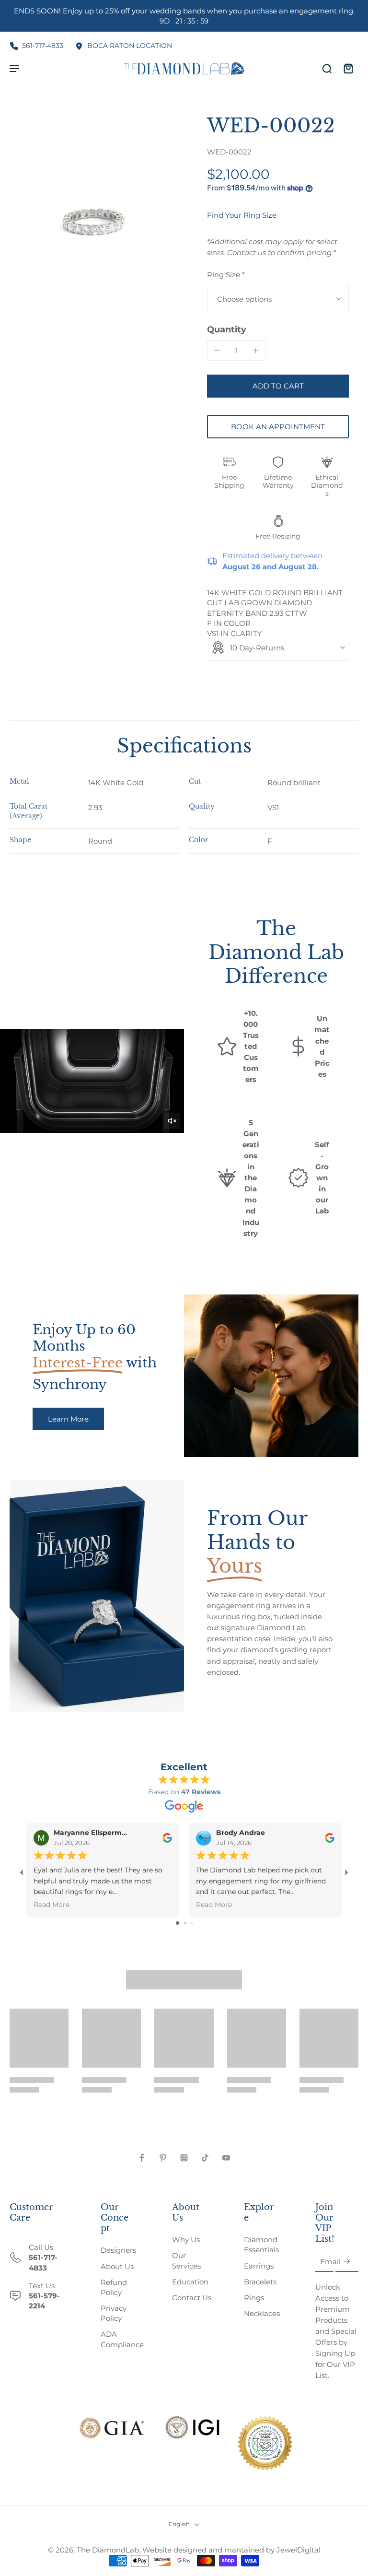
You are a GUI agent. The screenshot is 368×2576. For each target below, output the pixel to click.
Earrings (259, 2266)
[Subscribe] (347, 2262)
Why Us (186, 2240)
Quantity (227, 329)
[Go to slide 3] (192, 1923)
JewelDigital (299, 2550)
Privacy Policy (114, 2313)
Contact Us (192, 2298)
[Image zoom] (97, 201)
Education (190, 2282)
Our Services (186, 2260)
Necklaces (262, 2313)
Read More (52, 1905)
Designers (118, 2250)
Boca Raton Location (130, 46)
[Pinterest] (163, 2158)
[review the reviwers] (167, 1837)
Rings (254, 2298)
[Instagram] (184, 2158)
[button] (278, 386)
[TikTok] (205, 2158)
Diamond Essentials (261, 2245)
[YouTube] (226, 2158)
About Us (117, 2266)
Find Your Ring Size (242, 215)
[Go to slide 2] (185, 1923)
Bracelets (260, 2282)
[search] (327, 68)
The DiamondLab (108, 2550)
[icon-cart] (348, 68)
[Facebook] (142, 2158)
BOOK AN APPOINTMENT (278, 427)
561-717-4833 (43, 46)
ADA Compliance (122, 2339)
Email (330, 2262)
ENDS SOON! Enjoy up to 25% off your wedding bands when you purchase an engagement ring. (184, 16)
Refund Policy (114, 2287)
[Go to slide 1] (178, 1923)
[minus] (217, 350)
